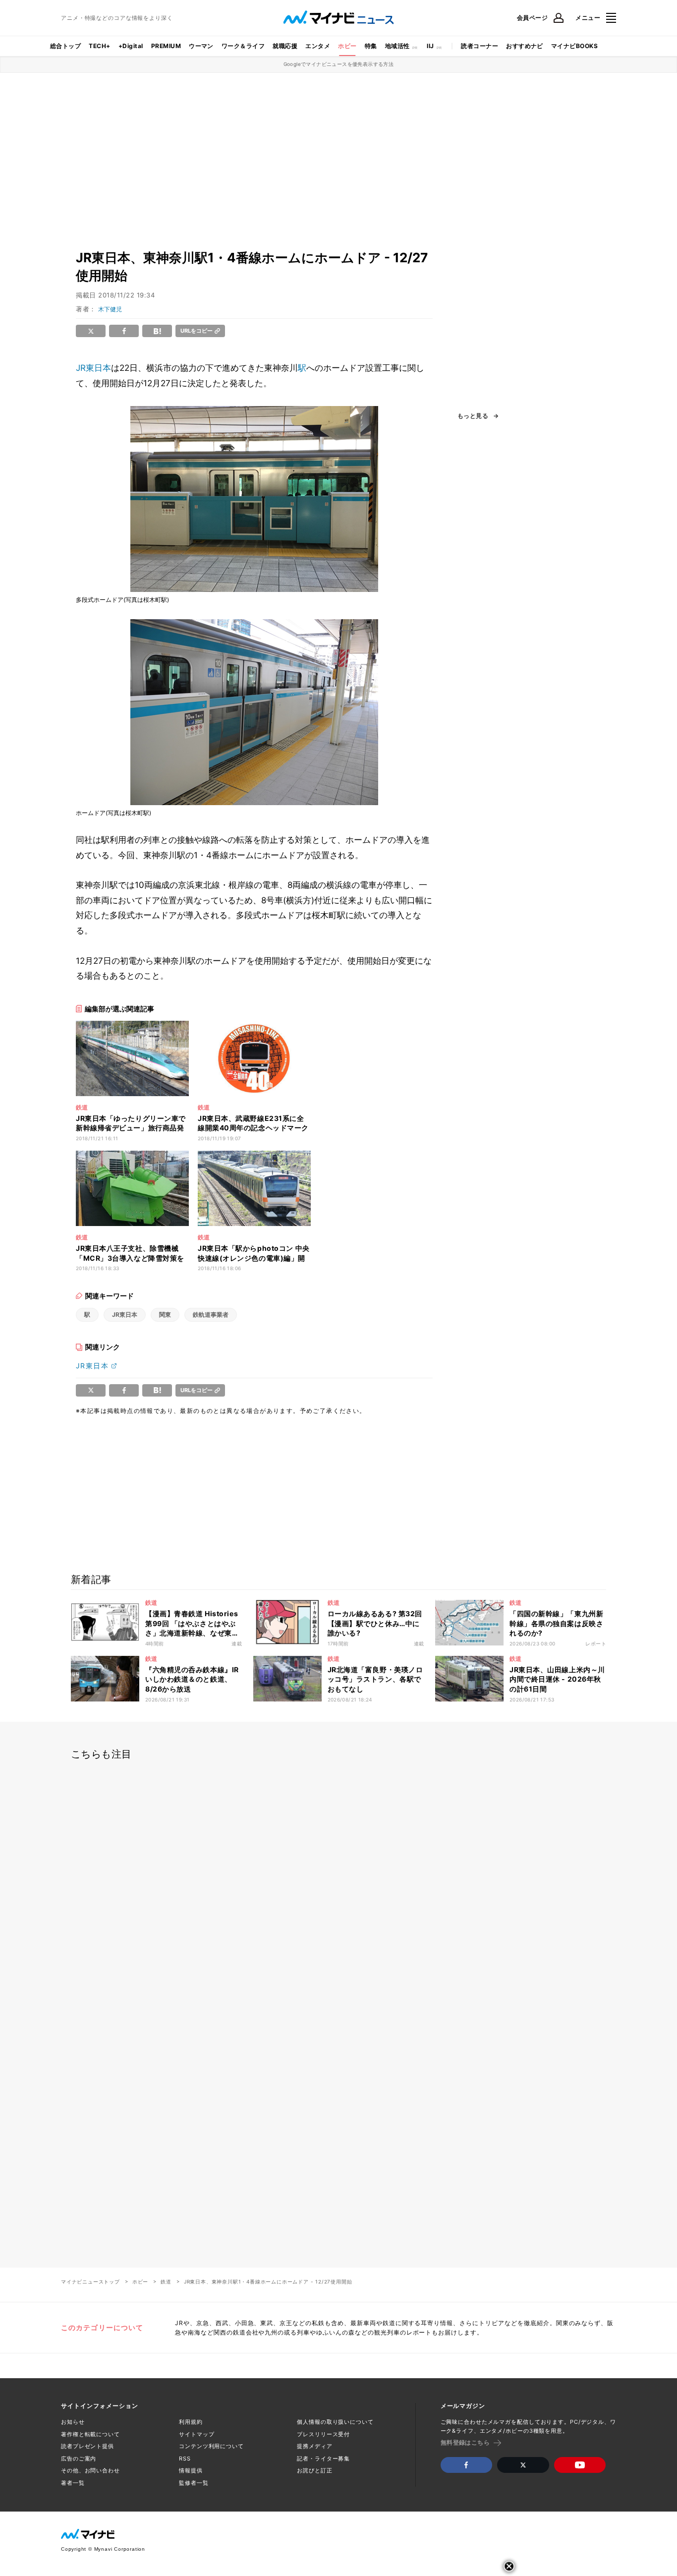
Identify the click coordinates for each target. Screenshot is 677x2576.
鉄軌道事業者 (211, 1315)
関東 (165, 1315)
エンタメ (318, 46)
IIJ (430, 46)
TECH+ (99, 46)
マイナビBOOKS (574, 46)
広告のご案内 (79, 2459)
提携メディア (314, 2446)
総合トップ (65, 46)
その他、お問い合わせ (90, 2470)
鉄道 (166, 2282)
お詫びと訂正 (314, 2470)
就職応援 (285, 46)
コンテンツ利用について (211, 2446)
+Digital (131, 46)
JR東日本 (93, 368)
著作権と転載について (90, 2434)
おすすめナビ (525, 46)
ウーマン (201, 46)
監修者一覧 (194, 2483)
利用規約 (191, 2422)
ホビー (347, 46)
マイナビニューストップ (90, 2282)
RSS (185, 2459)
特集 (371, 46)
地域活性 (397, 46)
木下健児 (110, 309)
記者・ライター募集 (323, 2459)
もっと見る (473, 416)
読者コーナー (480, 46)
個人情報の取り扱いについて (335, 2422)
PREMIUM (166, 46)
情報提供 (191, 2470)
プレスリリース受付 (323, 2434)
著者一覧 (73, 2483)
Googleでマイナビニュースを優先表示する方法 (339, 64)
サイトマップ (197, 2434)
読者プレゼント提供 (87, 2446)
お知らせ (73, 2422)
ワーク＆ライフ (243, 46)
